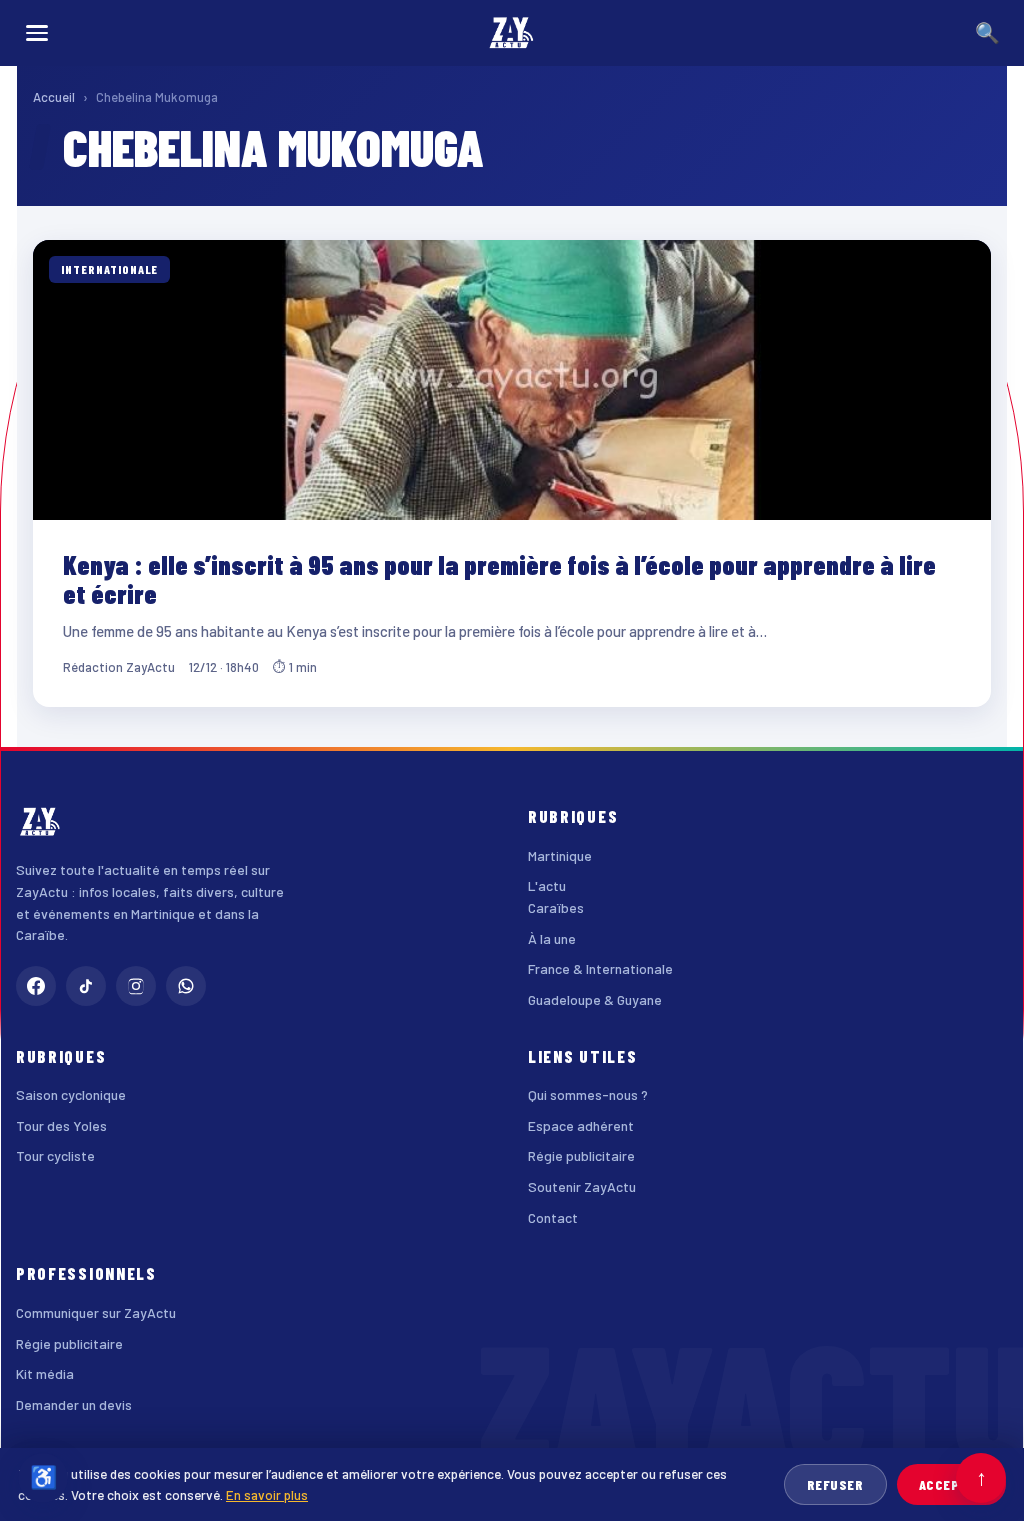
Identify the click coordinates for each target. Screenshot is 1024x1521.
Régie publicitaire (581, 1155)
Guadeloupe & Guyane (595, 999)
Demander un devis (74, 1404)
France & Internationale (600, 968)
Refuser (835, 1484)
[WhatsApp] (186, 986)
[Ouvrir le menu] (37, 33)
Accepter (951, 1484)
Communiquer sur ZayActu (96, 1312)
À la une (552, 938)
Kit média (45, 1373)
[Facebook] (36, 986)
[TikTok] (86, 986)
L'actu (547, 885)
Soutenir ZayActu (582, 1186)
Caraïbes (556, 907)
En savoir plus (267, 1494)
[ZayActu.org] (512, 33)
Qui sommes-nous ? (588, 1094)
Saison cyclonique (71, 1094)
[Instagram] (136, 986)
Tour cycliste (55, 1155)
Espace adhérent (581, 1125)
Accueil (54, 97)
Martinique (560, 855)
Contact (553, 1217)
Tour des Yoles (61, 1125)
